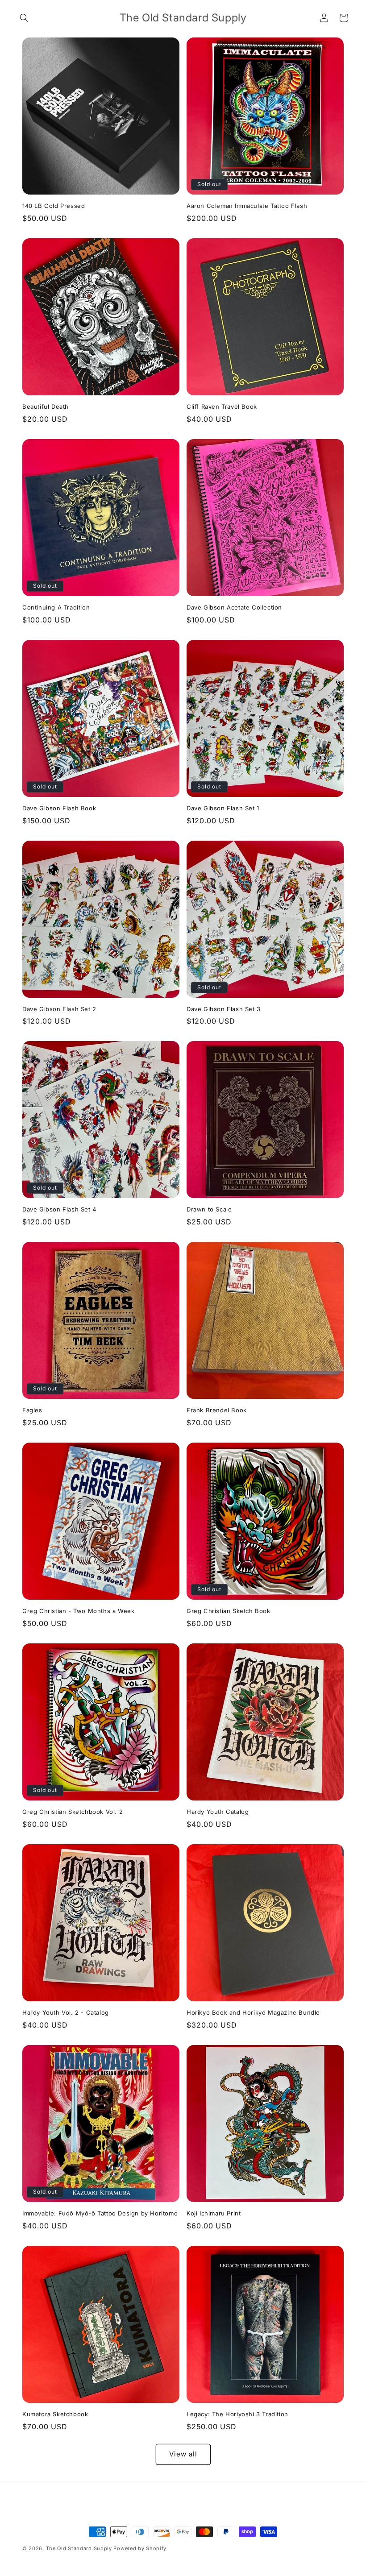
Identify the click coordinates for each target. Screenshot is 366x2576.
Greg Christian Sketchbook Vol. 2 (73, 1812)
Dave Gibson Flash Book (59, 808)
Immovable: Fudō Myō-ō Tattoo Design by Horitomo (100, 2213)
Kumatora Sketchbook (55, 2414)
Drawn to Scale (209, 1209)
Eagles (32, 1410)
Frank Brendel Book (217, 1410)
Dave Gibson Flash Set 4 (59, 1209)
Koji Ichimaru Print (214, 2213)
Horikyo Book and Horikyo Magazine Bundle (253, 2012)
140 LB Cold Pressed (54, 206)
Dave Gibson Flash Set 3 (224, 1009)
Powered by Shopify (140, 2548)
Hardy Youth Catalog (218, 1812)
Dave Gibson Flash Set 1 (223, 808)
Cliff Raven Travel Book (222, 407)
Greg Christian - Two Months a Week (78, 1611)
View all (183, 2454)
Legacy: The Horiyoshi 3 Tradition (237, 2414)
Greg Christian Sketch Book (229, 1611)
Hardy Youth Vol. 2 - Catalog (66, 2012)
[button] (24, 18)
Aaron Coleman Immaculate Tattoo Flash (247, 206)
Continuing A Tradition (56, 607)
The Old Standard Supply (79, 2548)
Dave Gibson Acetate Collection (234, 607)
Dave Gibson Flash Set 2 (59, 1009)
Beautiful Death (46, 407)
